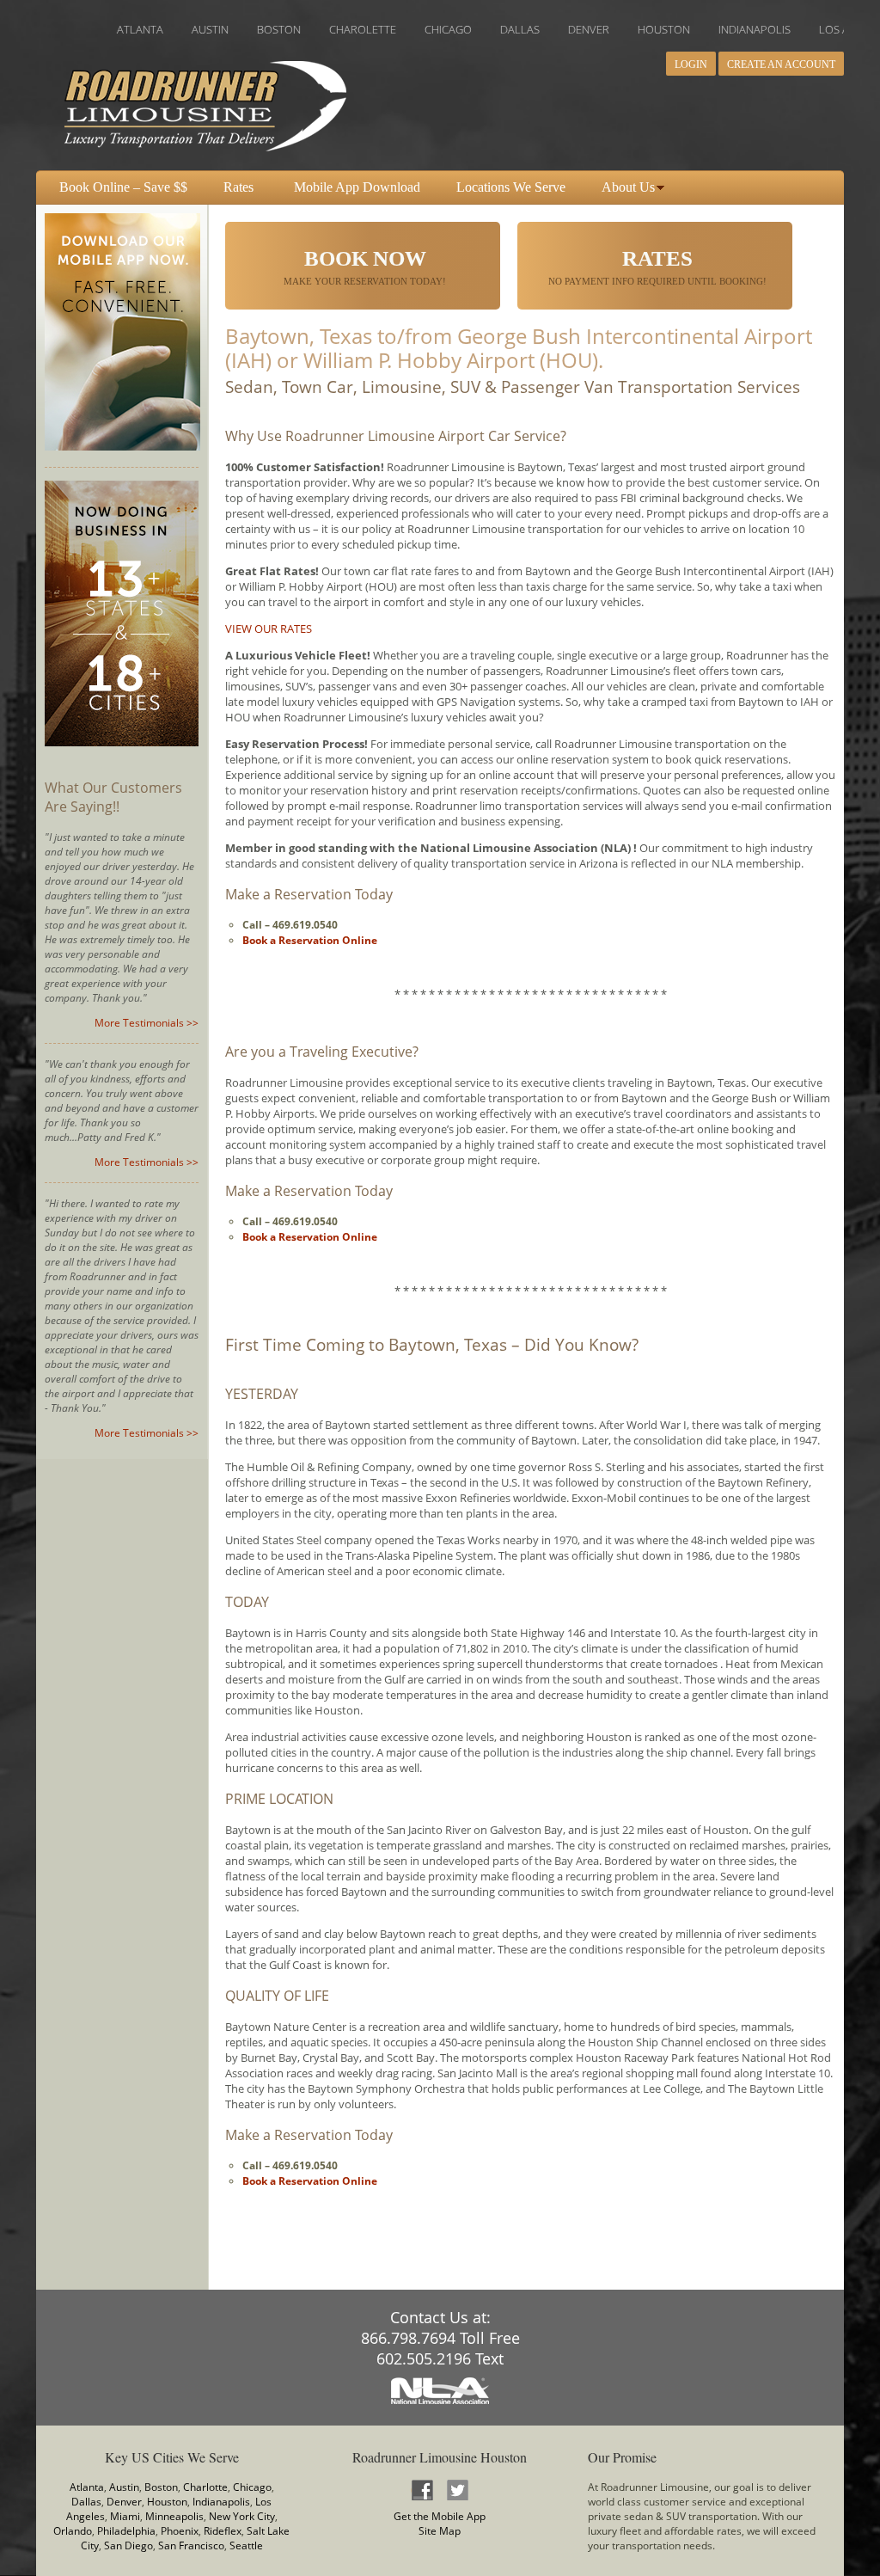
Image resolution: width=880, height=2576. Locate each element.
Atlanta (87, 2487)
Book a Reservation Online (310, 940)
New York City (242, 2516)
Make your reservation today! (365, 267)
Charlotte (205, 2487)
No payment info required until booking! (657, 267)
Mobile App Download (357, 187)
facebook (422, 2490)
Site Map (440, 2531)
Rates (238, 187)
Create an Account (781, 64)
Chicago (252, 2487)
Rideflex (223, 2531)
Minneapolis (174, 2516)
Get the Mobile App (440, 2516)
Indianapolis (221, 2502)
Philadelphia (126, 2531)
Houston (167, 2502)
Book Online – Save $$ (123, 187)
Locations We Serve (511, 187)
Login (691, 64)
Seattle (246, 2545)
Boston (161, 2487)
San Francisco (191, 2545)
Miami (125, 2516)
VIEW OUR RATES (269, 629)
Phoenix (180, 2531)
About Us (628, 187)
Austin (124, 2487)
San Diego (128, 2545)
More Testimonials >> (147, 1023)
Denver (124, 2502)
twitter (457, 2490)
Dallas (86, 2502)
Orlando (73, 2531)
